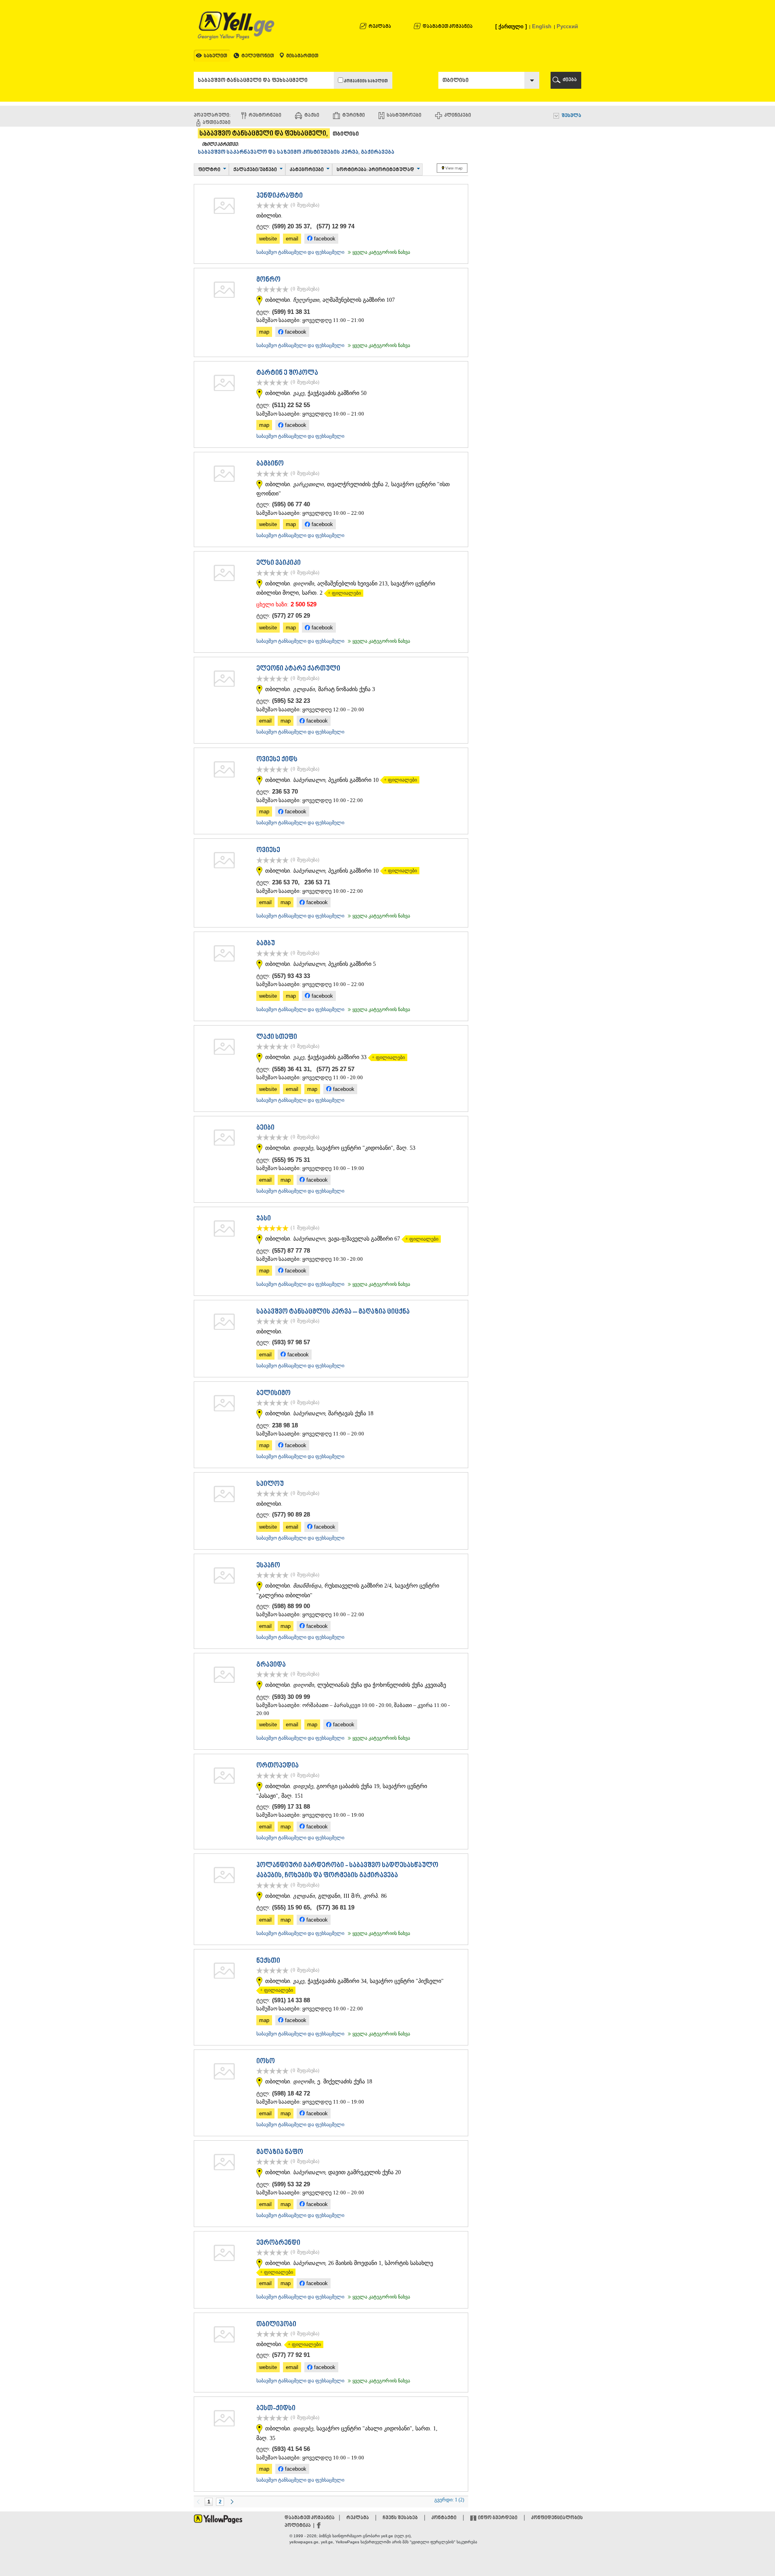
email (292, 239)
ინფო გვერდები (498, 2518)
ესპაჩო (268, 1566)
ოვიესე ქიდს (277, 760)
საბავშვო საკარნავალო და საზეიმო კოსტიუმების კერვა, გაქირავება (296, 153)
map (264, 332)
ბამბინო (270, 464)
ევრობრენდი (278, 2243)
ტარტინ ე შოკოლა (287, 373)
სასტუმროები (404, 116)
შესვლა (571, 116)
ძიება (570, 80)
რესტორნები (265, 116)
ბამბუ (266, 944)
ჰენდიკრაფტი (280, 196)
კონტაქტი (444, 2518)
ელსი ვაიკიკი (279, 563)
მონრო (268, 280)
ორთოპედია (278, 1766)
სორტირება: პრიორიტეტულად (375, 170)
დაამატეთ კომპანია (448, 27)
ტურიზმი (354, 116)
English (542, 26)
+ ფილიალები (342, 593)
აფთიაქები (217, 123)
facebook (324, 239)
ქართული (511, 26)
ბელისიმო (273, 1394)
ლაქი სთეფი (277, 1037)
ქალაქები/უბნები (255, 170)
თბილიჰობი (276, 2325)
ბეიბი (265, 1128)
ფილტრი (209, 170)
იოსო (266, 2062)
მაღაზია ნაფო (280, 2152)
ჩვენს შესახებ (400, 2518)
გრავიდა (271, 1665)
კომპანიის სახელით (366, 81)
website (268, 239)
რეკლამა (380, 27)
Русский (567, 26)
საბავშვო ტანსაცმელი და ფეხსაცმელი (300, 252)
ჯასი (264, 1219)
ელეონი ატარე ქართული (298, 669)
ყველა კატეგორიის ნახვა (378, 252)
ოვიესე (268, 850)
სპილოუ (270, 1484)
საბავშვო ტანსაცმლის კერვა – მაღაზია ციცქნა (333, 1312)
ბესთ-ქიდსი (276, 2409)
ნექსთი (268, 1961)
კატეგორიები (307, 170)
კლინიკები (458, 116)
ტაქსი (312, 116)
